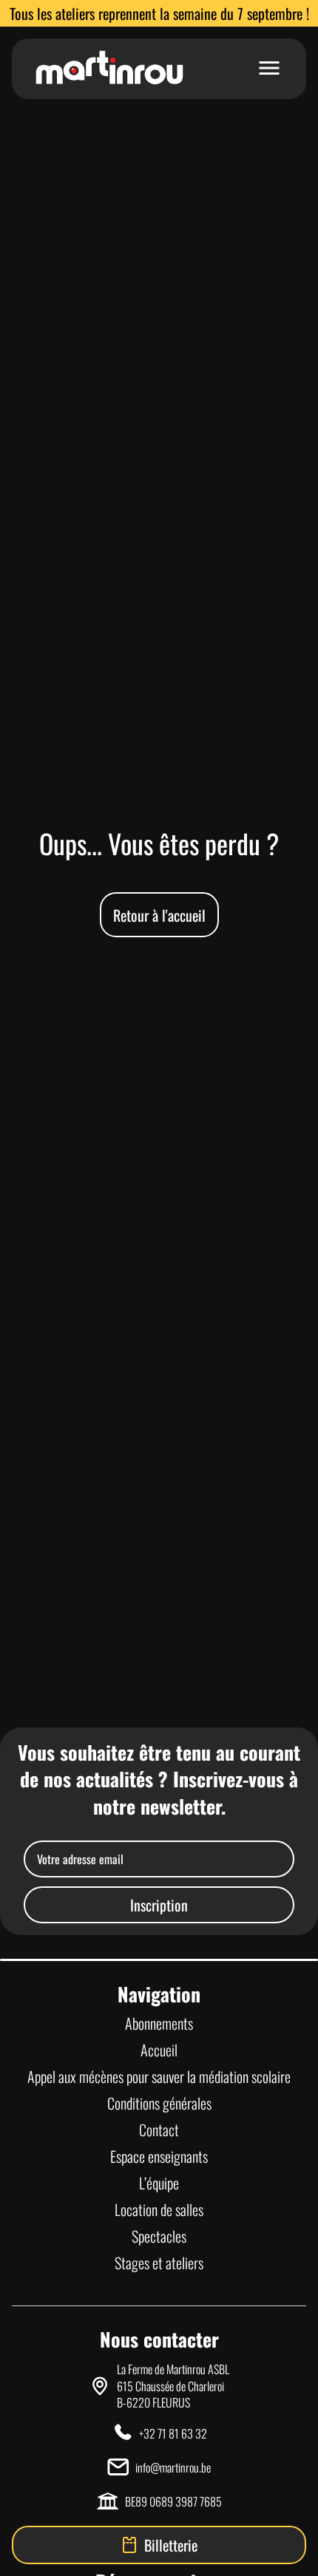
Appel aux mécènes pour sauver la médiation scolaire (159, 2076)
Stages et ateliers (159, 2263)
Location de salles (159, 2209)
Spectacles (159, 2236)
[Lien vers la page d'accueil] (109, 69)
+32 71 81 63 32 (173, 2433)
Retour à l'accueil (159, 915)
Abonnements (159, 2023)
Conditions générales (159, 2103)
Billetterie (171, 2545)
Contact (159, 2130)
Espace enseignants (159, 2156)
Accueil (159, 2050)
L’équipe (159, 2183)
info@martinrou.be (173, 2467)
